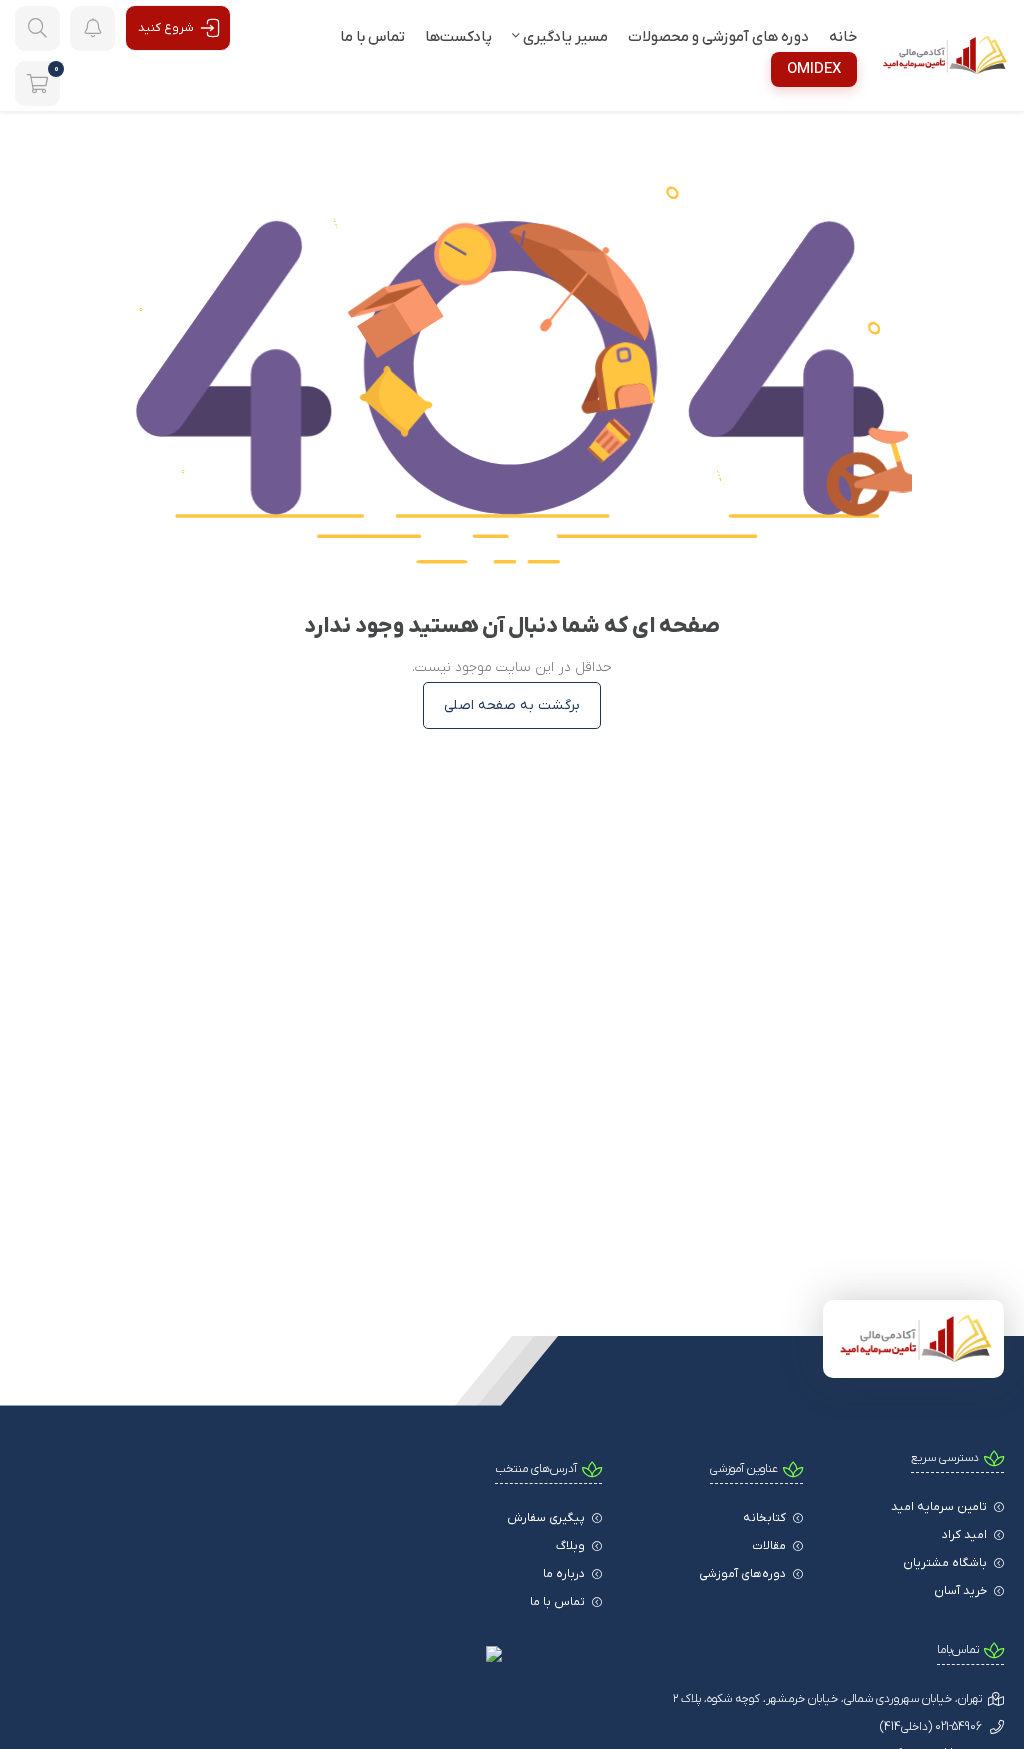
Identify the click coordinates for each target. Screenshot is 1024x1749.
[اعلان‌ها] (92, 28)
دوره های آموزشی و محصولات (718, 37)
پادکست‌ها (458, 37)
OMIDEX (814, 69)
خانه (843, 37)
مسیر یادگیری (564, 37)
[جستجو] (37, 28)
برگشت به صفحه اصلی (512, 705)
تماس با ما (372, 37)
